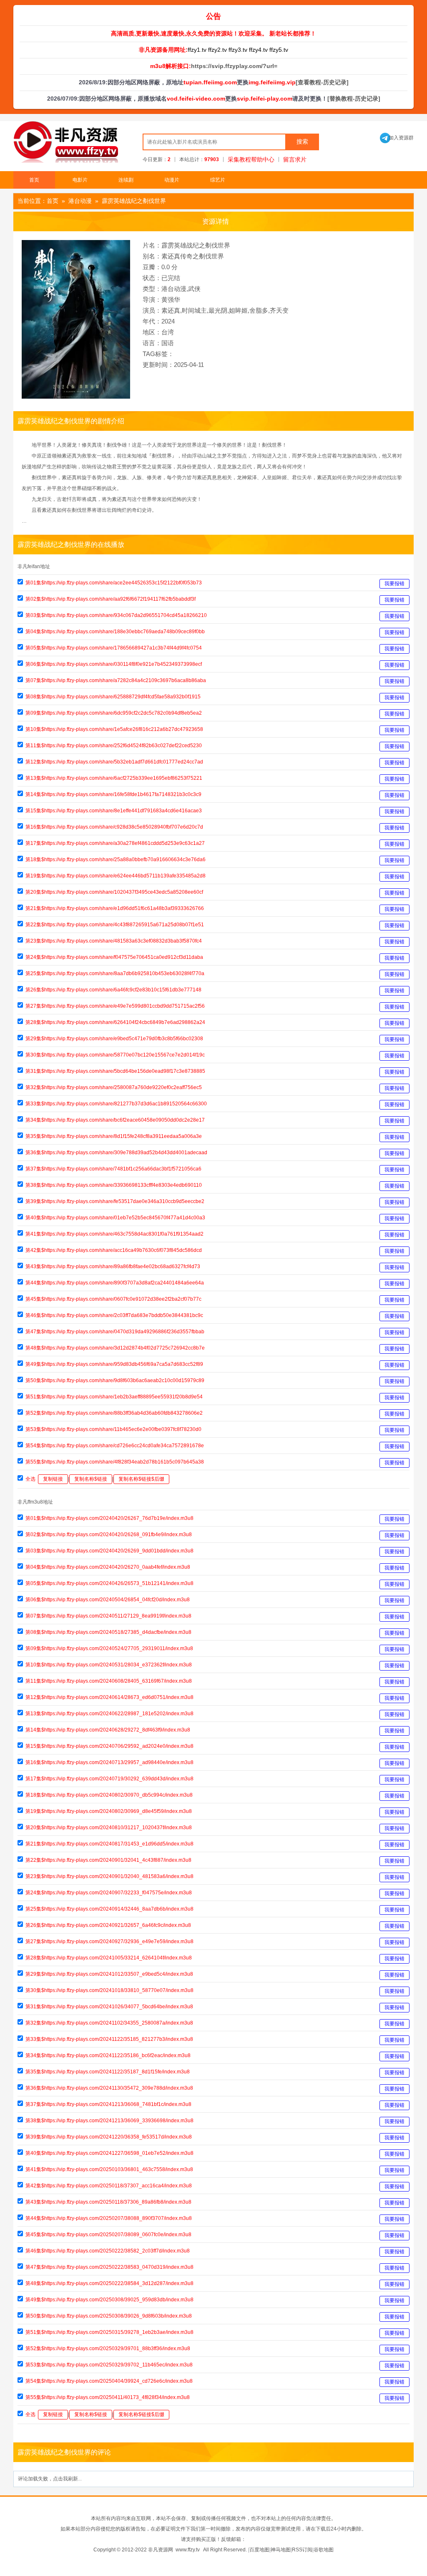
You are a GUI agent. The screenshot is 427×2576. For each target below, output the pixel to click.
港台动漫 (80, 201)
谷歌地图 (324, 2550)
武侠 (194, 289)
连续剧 (126, 180)
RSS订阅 (302, 2550)
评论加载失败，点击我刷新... (50, 2479)
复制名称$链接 (91, 1479)
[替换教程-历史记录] (354, 99)
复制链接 (53, 1479)
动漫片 (172, 180)
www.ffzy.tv (188, 2550)
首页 (34, 180)
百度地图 (259, 2550)
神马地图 (281, 2550)
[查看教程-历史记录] (322, 82)
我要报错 (394, 584)
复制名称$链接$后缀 (141, 1479)
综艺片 (218, 180)
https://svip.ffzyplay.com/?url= (234, 66)
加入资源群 (397, 138)
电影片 (80, 180)
